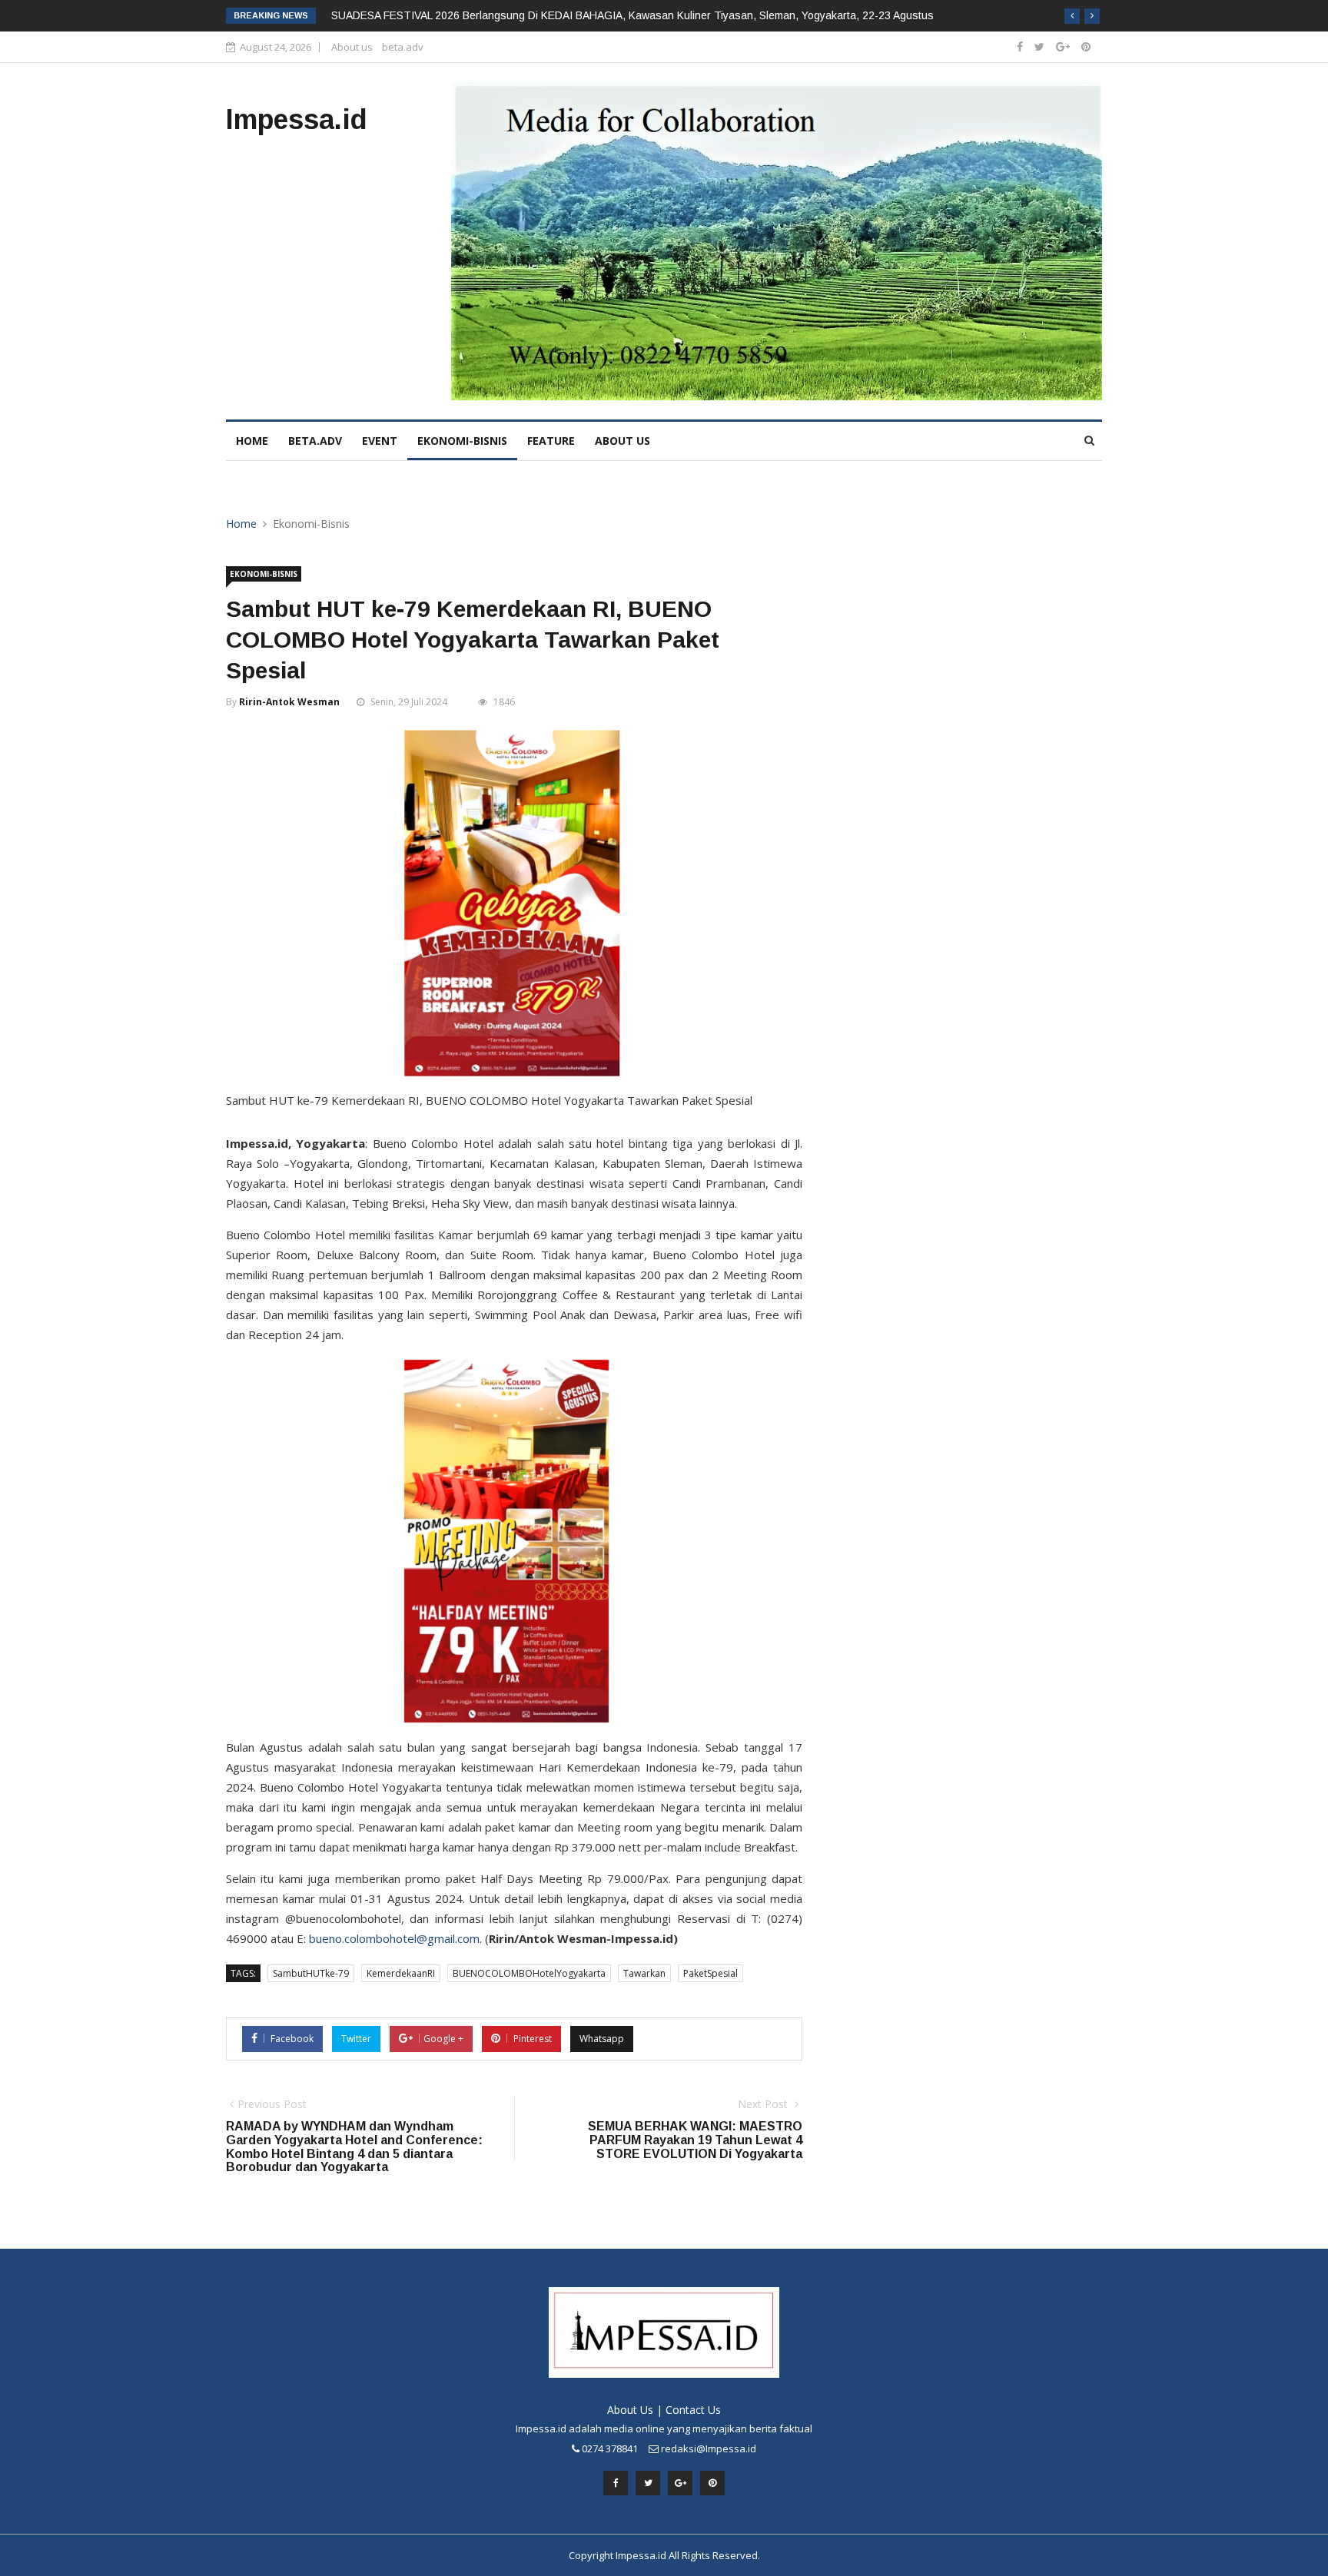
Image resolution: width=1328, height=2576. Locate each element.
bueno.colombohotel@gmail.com (394, 1938)
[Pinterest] (1086, 46)
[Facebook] (1020, 46)
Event (380, 441)
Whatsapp (602, 2039)
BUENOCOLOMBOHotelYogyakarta (529, 1973)
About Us (630, 2410)
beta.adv (403, 47)
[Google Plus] (1063, 46)
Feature (551, 441)
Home (241, 524)
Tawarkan (644, 1973)
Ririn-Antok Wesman (289, 702)
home (252, 441)
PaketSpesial (710, 1973)
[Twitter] (1039, 46)
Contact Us (693, 2410)
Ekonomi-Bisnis (462, 441)
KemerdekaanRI (401, 1973)
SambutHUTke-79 (311, 1973)
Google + (443, 2039)
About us (352, 47)
